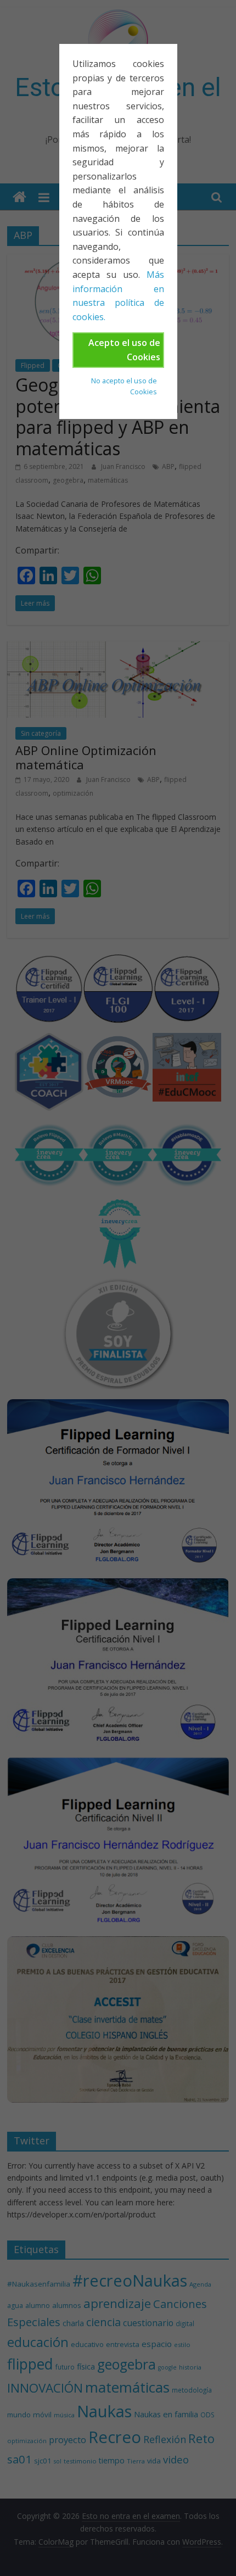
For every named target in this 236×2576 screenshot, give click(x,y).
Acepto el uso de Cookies (124, 350)
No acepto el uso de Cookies (124, 386)
